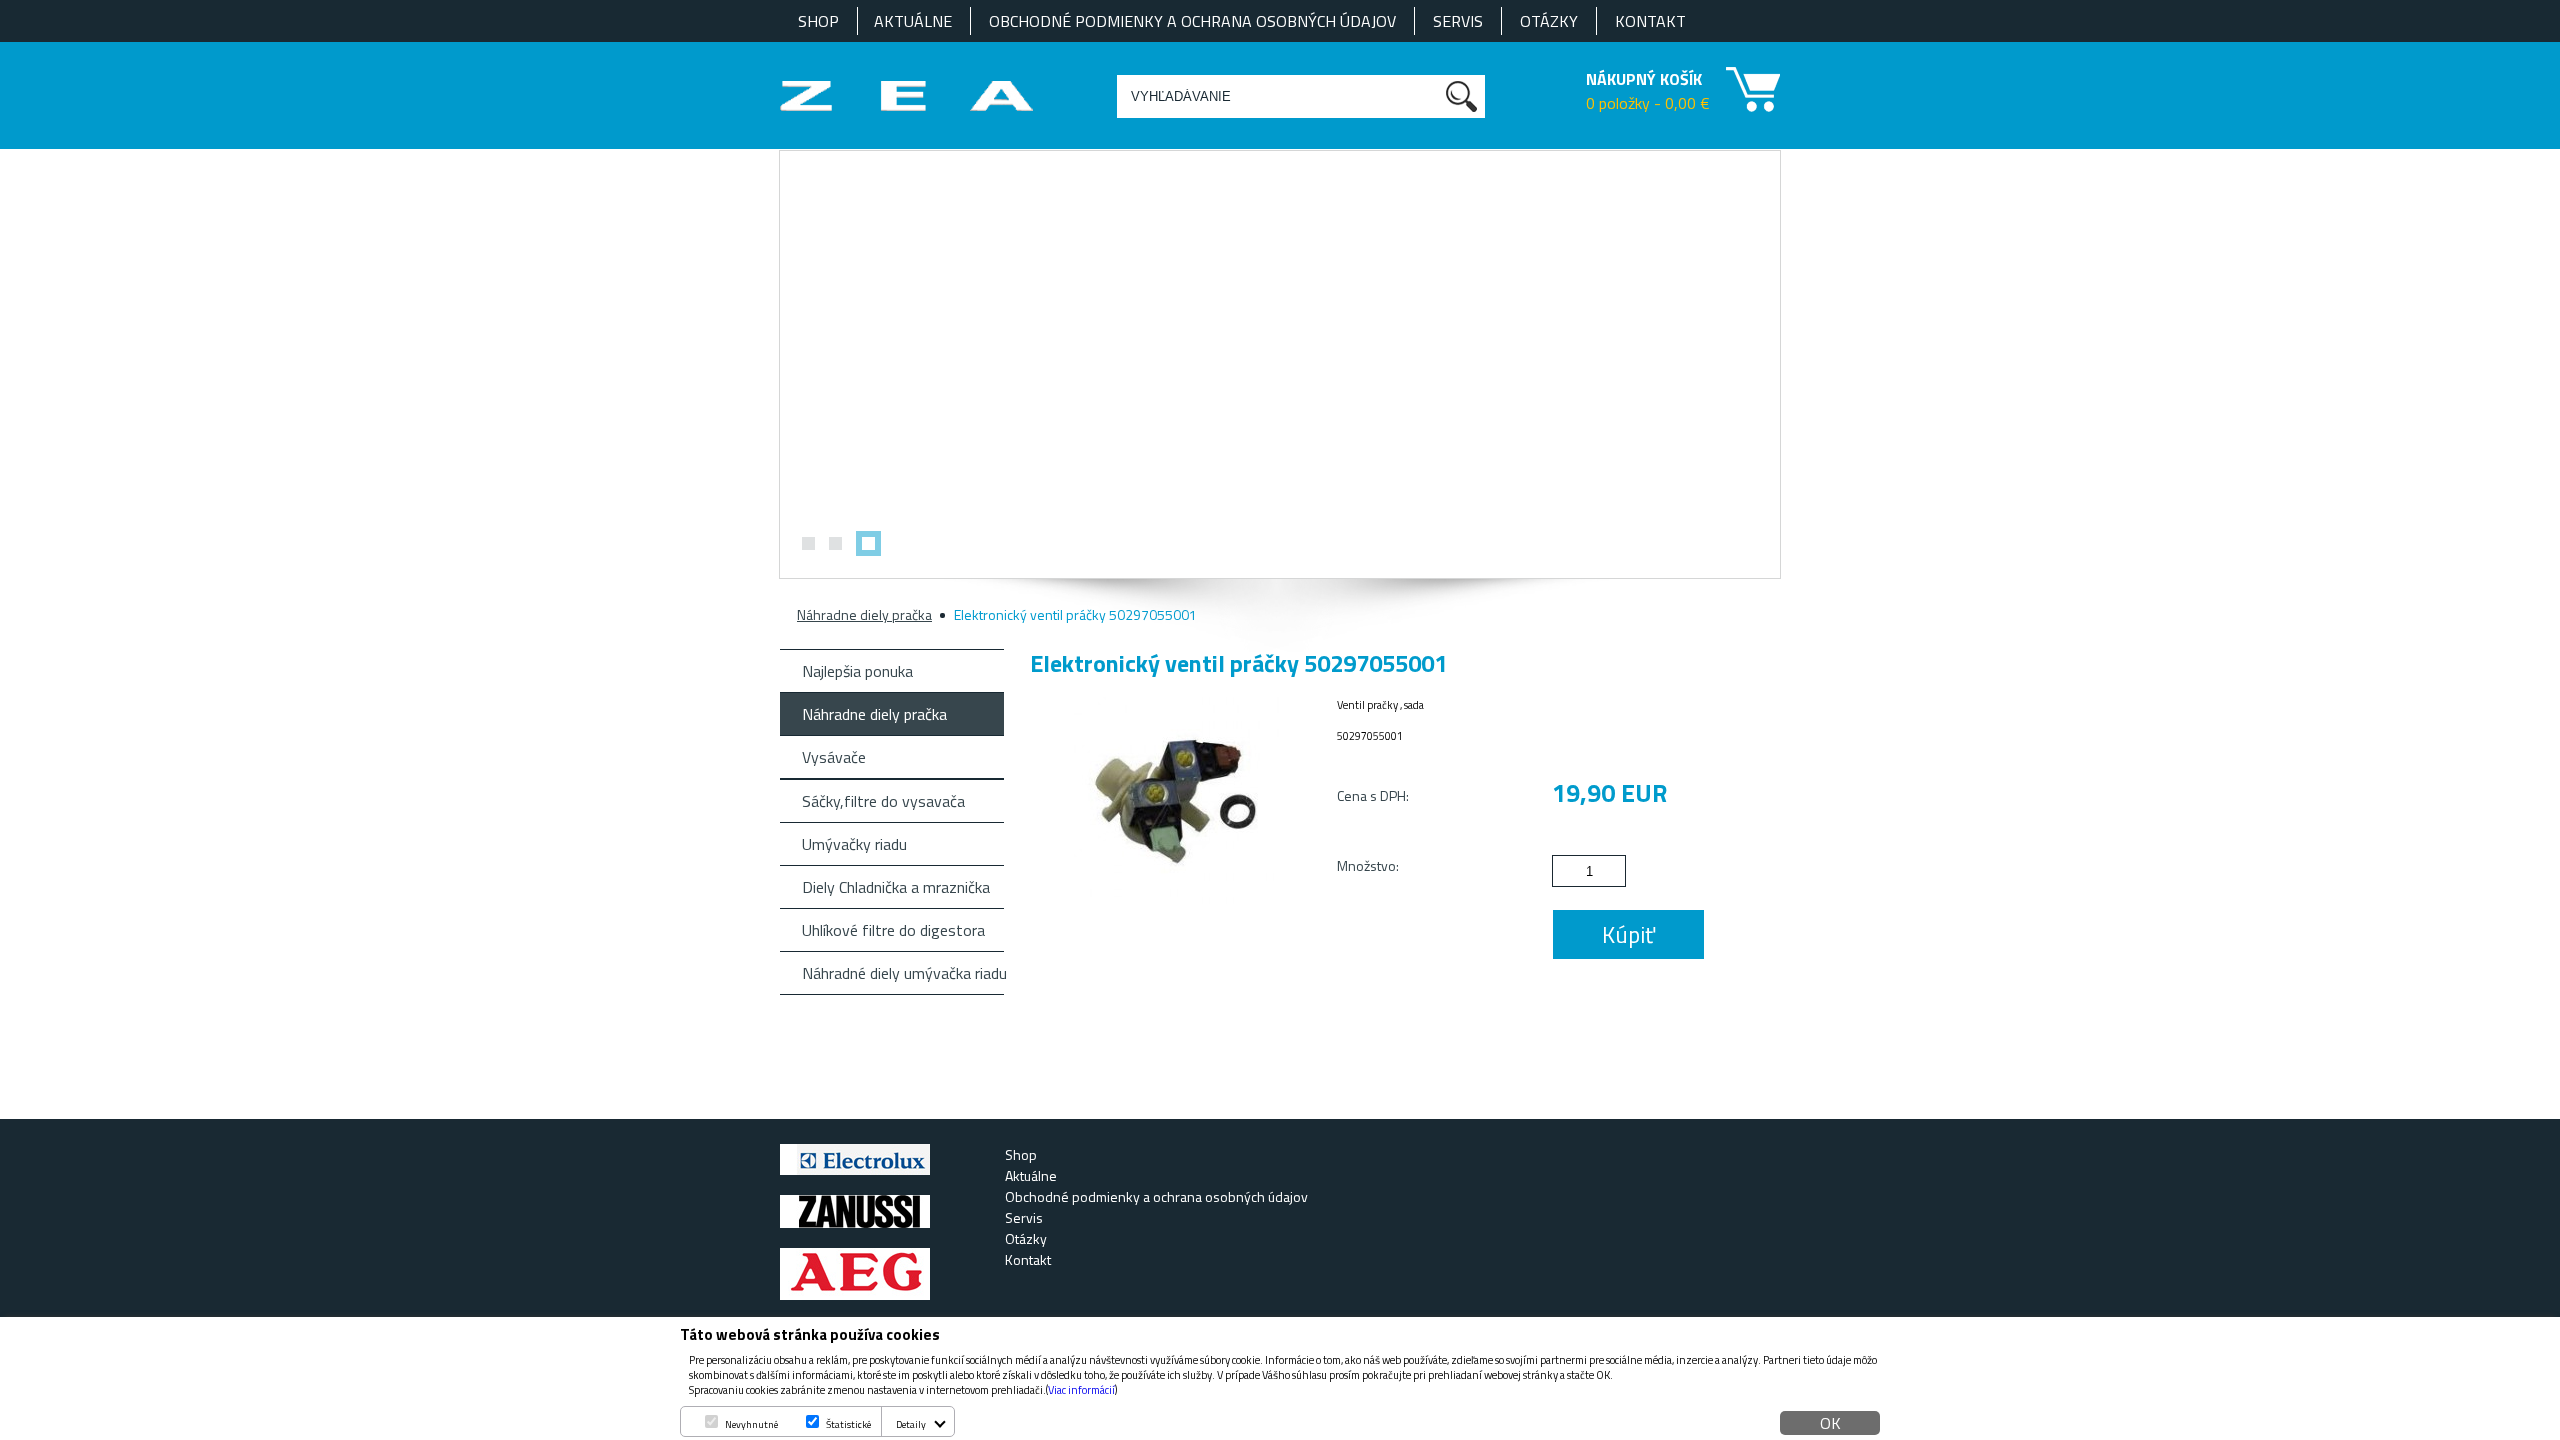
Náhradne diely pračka (864, 614)
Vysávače (834, 757)
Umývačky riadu (854, 844)
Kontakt (1650, 21)
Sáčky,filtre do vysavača (883, 801)
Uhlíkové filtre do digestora (893, 930)
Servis (1458, 21)
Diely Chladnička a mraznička (896, 887)
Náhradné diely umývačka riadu (903, 973)
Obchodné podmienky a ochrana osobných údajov (1192, 21)
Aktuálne (913, 21)
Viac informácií (1081, 1390)
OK (1830, 1423)
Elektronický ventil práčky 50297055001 (1075, 614)
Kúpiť (1628, 934)
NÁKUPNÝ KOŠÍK (1644, 79)
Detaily (911, 1424)
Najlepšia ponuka (857, 671)
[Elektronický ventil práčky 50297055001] (1177, 898)
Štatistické (848, 1424)
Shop (818, 21)
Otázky (1549, 21)
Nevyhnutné (751, 1424)
